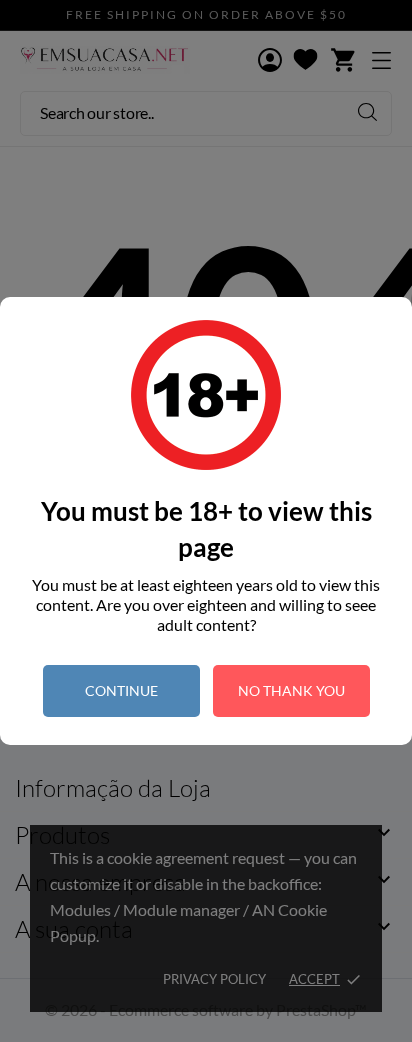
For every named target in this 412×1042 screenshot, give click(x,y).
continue (121, 690)
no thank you (291, 690)
